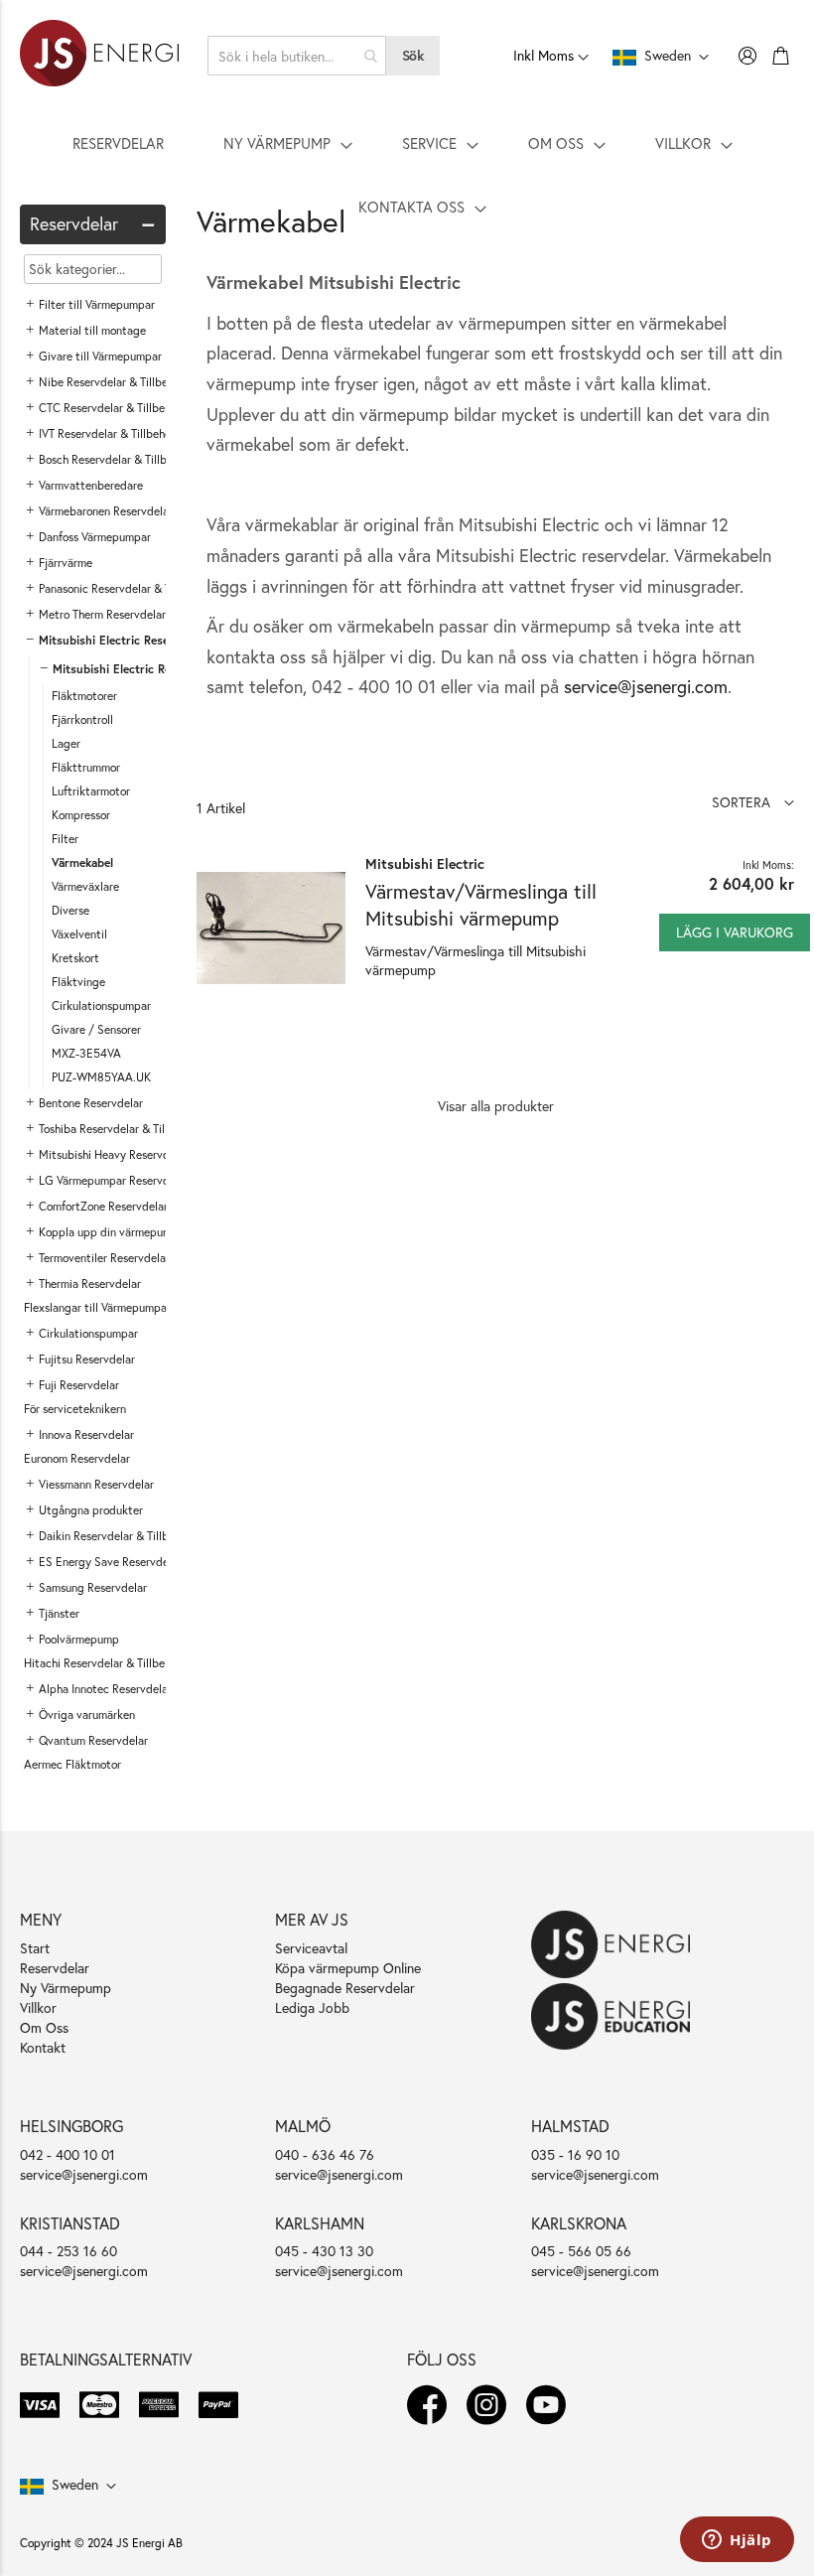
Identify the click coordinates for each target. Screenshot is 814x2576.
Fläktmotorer (84, 696)
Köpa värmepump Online (348, 1968)
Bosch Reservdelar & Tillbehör (114, 459)
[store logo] (99, 56)
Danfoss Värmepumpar (95, 537)
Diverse (70, 910)
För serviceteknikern (75, 1409)
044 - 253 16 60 (68, 2251)
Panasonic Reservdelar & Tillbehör (124, 588)
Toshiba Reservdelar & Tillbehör (118, 1129)
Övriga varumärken (87, 1715)
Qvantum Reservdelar (93, 1740)
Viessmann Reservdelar (96, 1484)
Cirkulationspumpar (101, 1005)
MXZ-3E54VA (86, 1053)
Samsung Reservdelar (93, 1587)
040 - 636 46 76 (325, 2154)
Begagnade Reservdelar (345, 1988)
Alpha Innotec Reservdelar (105, 1689)
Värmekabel (82, 862)
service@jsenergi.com (646, 686)
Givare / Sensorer (96, 1029)
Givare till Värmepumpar (100, 356)
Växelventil (79, 934)
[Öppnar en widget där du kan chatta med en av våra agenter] (737, 2541)
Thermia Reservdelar (90, 1284)
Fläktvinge (78, 982)
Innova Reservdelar (86, 1434)
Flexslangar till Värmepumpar (97, 1307)
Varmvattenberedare (91, 485)
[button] (753, 802)
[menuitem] (118, 143)
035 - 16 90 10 (575, 2154)
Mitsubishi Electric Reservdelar (123, 640)
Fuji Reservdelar (79, 1385)
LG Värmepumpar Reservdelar (114, 1180)
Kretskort (75, 958)
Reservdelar (55, 1968)
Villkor (38, 2007)
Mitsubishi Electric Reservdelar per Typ (159, 669)
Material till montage (92, 330)
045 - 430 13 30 (324, 2251)
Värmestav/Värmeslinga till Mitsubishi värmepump (481, 905)
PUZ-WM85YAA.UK (101, 1077)
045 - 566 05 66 (581, 2251)
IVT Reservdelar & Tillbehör (107, 433)
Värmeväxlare (85, 886)
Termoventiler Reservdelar (104, 1258)
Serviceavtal (311, 1948)
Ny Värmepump (66, 1988)
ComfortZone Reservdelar (103, 1206)
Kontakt (43, 2047)
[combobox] (297, 56)
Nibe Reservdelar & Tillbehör (111, 382)
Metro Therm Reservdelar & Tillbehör (131, 614)
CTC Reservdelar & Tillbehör (110, 408)
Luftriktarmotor (91, 791)
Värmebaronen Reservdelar (106, 511)
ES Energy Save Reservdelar (110, 1562)
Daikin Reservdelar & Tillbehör (115, 1536)
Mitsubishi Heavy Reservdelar (114, 1154)
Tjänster (59, 1613)
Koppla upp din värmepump (109, 1232)
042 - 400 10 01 (68, 2154)
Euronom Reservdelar (77, 1458)
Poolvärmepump (79, 1639)
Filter (65, 839)
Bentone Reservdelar (91, 1103)
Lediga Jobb (312, 2007)
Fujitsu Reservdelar (87, 1359)
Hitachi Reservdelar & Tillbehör (102, 1663)
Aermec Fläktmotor (72, 1764)
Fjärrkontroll (82, 719)
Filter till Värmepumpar (97, 304)
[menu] (407, 175)
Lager (66, 743)
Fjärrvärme (66, 563)
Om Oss (44, 2027)
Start (35, 1948)
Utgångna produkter (91, 1510)
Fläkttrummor (86, 767)
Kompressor (81, 815)
